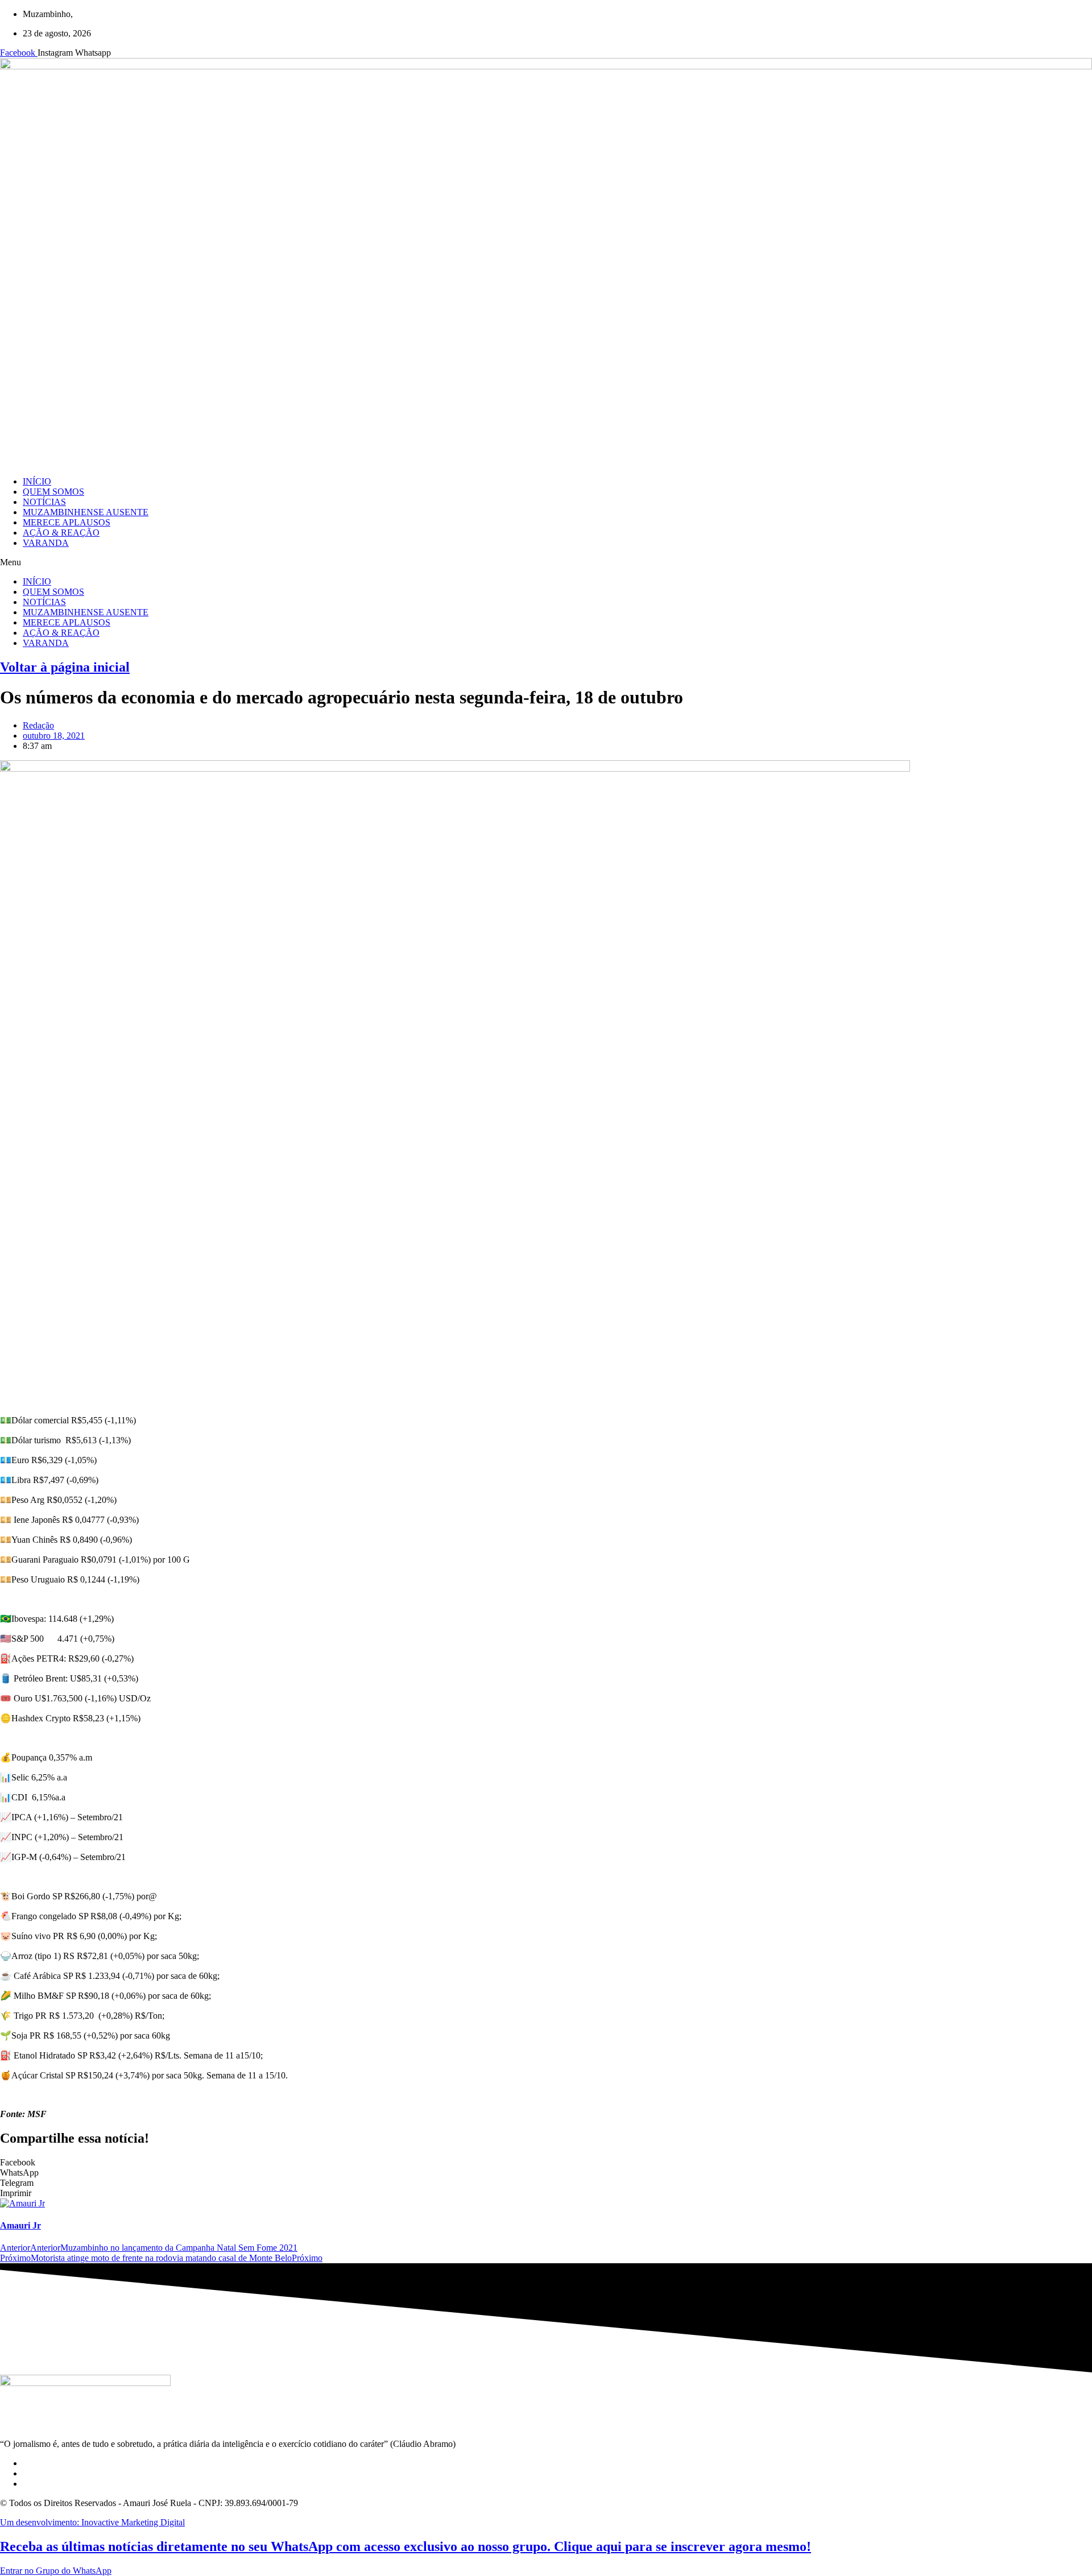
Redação (38, 725)
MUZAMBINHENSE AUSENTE (86, 512)
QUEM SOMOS (53, 492)
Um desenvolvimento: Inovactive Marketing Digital (92, 2522)
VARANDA (46, 543)
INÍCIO (37, 481)
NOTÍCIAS (44, 502)
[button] (546, 562)
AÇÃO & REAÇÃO (61, 533)
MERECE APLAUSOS (67, 522)
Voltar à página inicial (65, 667)
